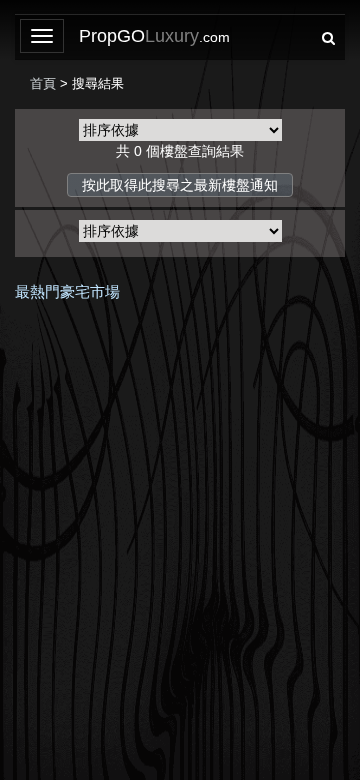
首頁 (43, 83)
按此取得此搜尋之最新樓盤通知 (180, 185)
